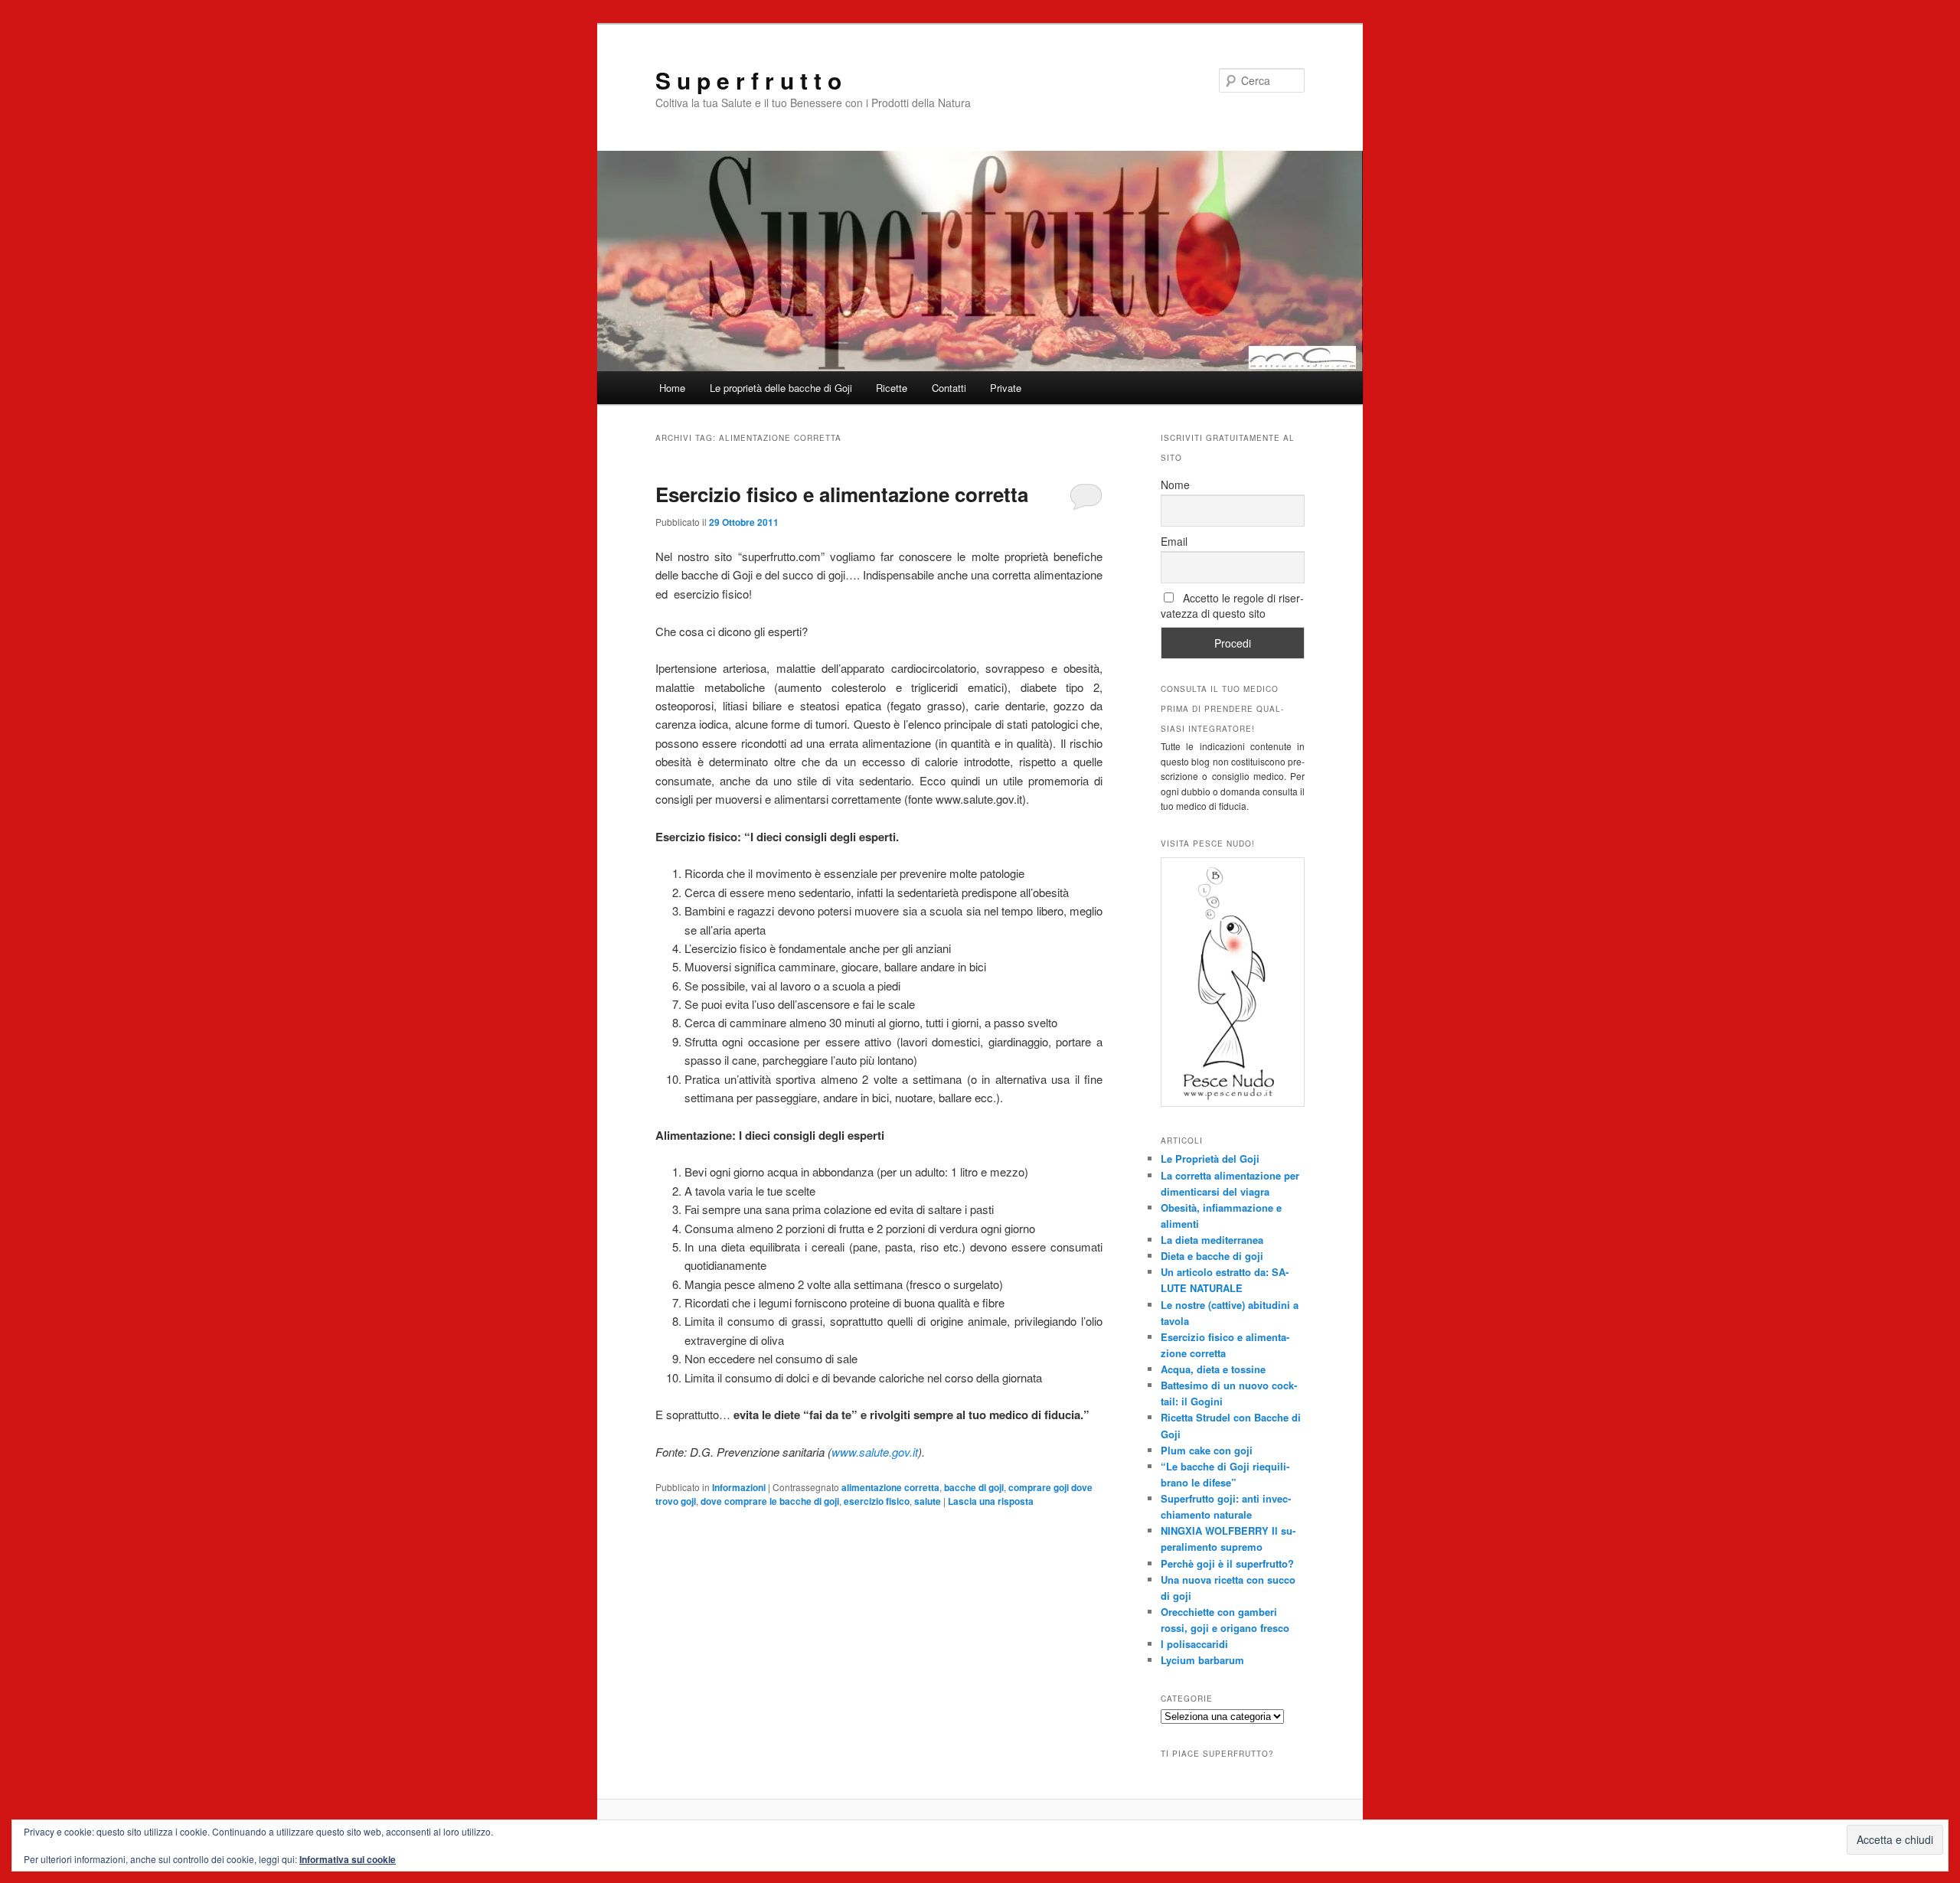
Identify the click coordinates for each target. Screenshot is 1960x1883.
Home (672, 388)
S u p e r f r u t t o (748, 80)
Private (1006, 388)
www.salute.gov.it (875, 1452)
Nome (1175, 485)
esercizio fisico (877, 1501)
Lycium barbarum (1202, 1660)
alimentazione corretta (890, 1487)
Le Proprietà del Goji (1210, 1159)
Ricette (892, 388)
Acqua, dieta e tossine (1213, 1369)
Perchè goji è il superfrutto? (1227, 1563)
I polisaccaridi (1194, 1644)
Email (1174, 541)
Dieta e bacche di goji (1212, 1256)
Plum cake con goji (1207, 1450)
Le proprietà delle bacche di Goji (781, 388)
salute (928, 1501)
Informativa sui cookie (348, 1859)
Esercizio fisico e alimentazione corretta (842, 494)
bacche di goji (974, 1487)
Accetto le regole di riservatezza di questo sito (1232, 605)
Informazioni (739, 1487)
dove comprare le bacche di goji (770, 1501)
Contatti (949, 388)
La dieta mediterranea (1212, 1240)
